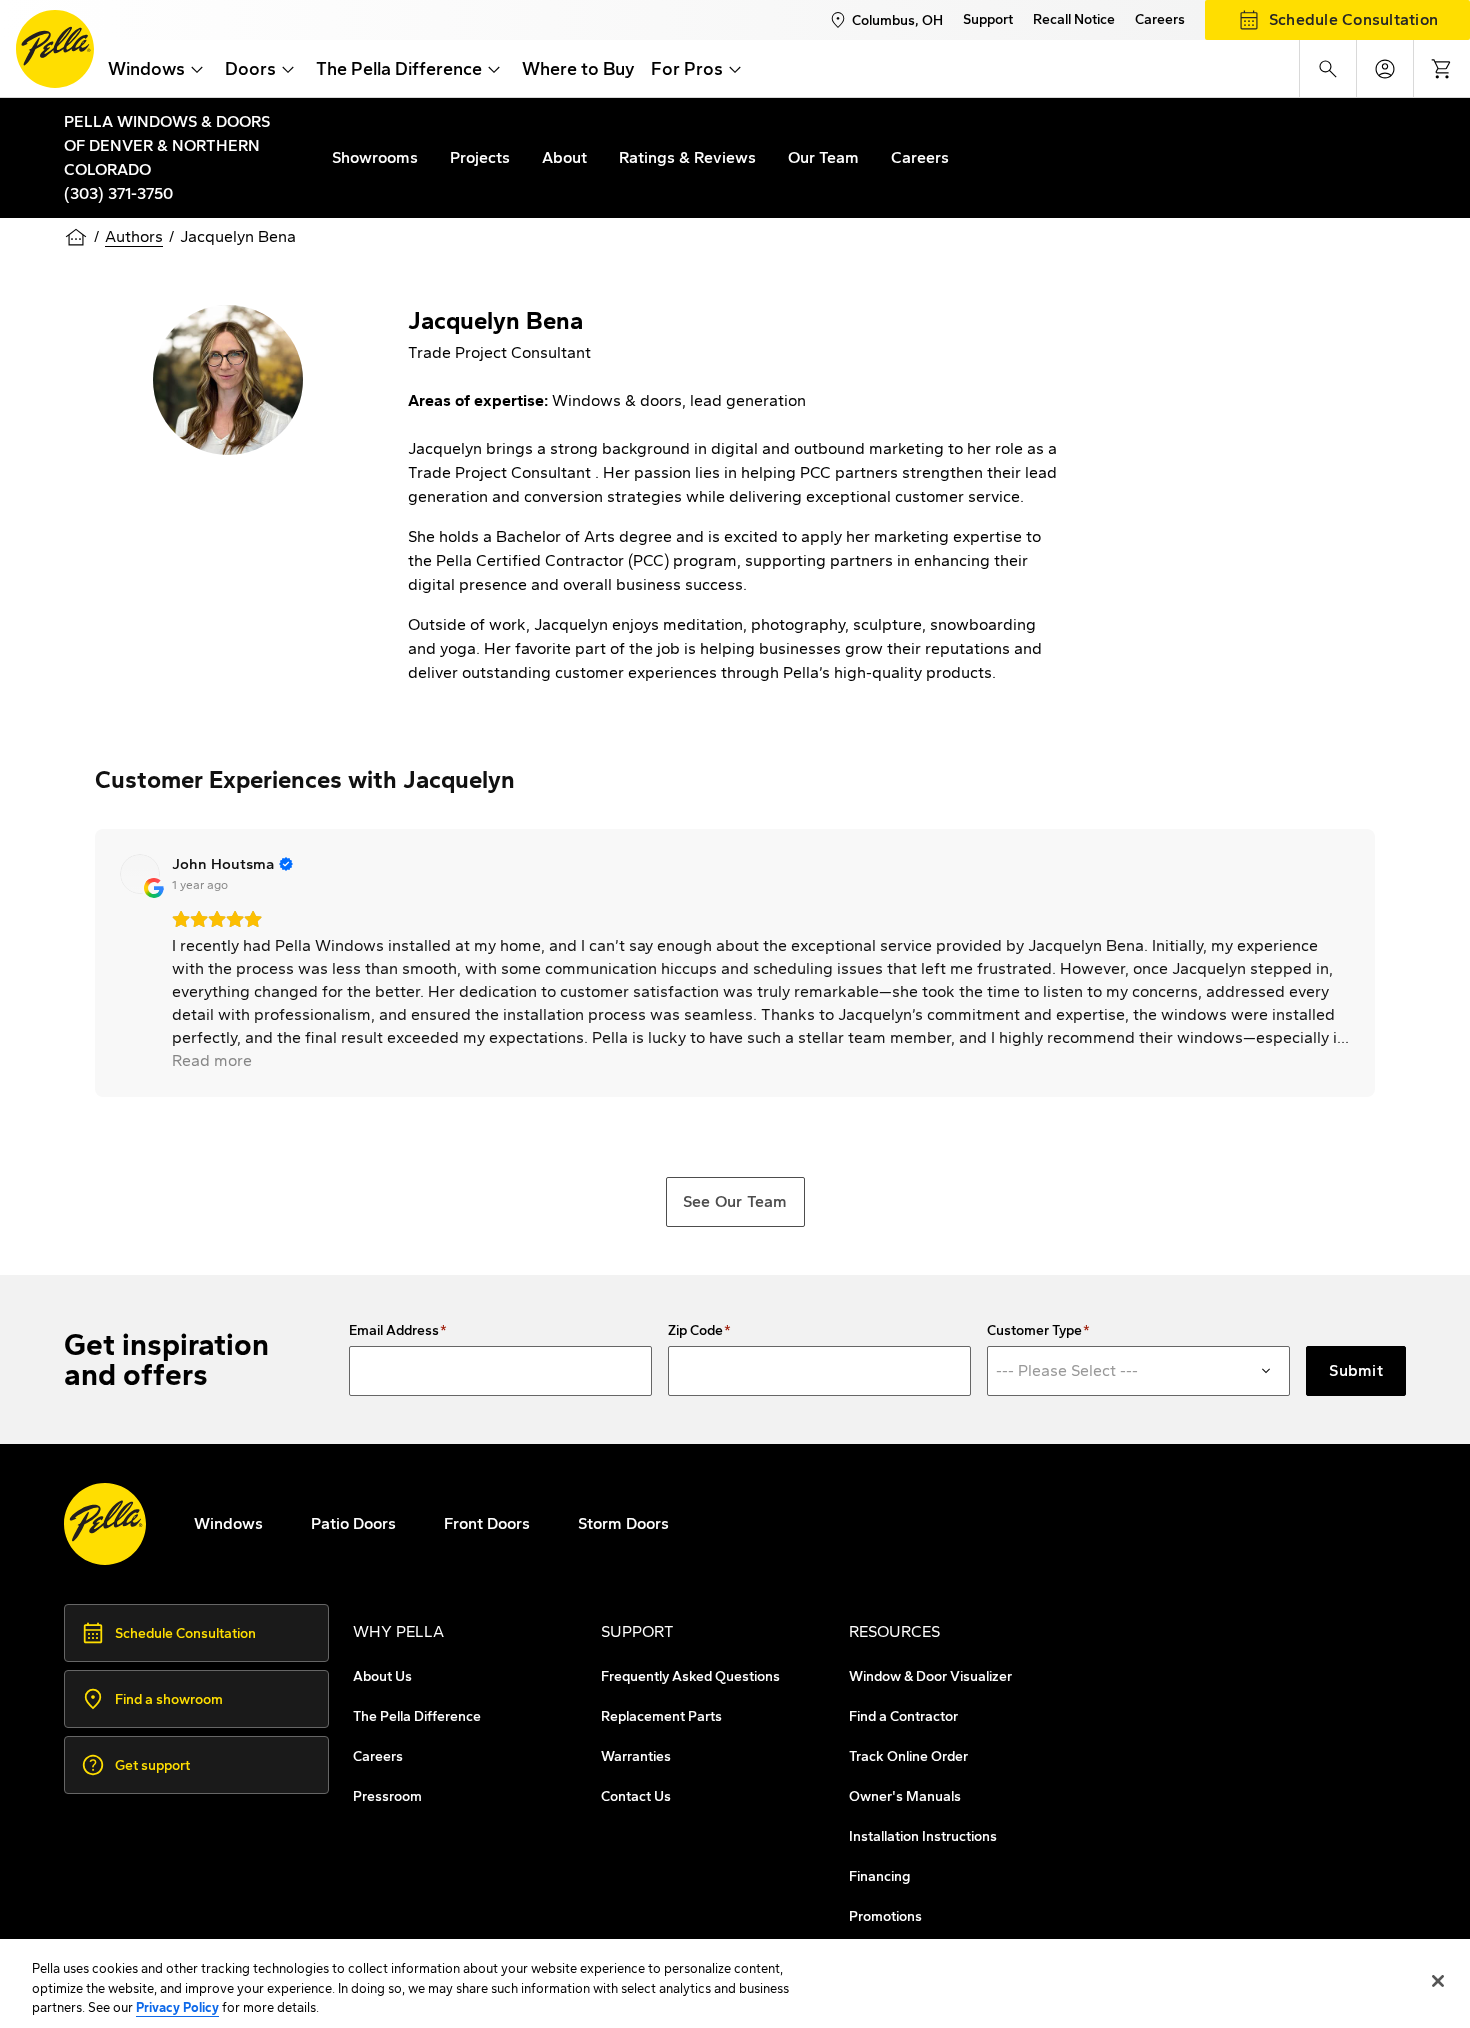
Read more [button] (212, 1060)
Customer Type (1034, 1331)
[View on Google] (140, 874)
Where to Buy (578, 69)
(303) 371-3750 (118, 193)
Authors (134, 236)
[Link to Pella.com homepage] (55, 49)
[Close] (1438, 1981)
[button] (95, 963)
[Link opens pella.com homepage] (105, 1524)
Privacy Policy (177, 2007)
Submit (1356, 1370)
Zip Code (695, 1331)
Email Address (394, 1331)
